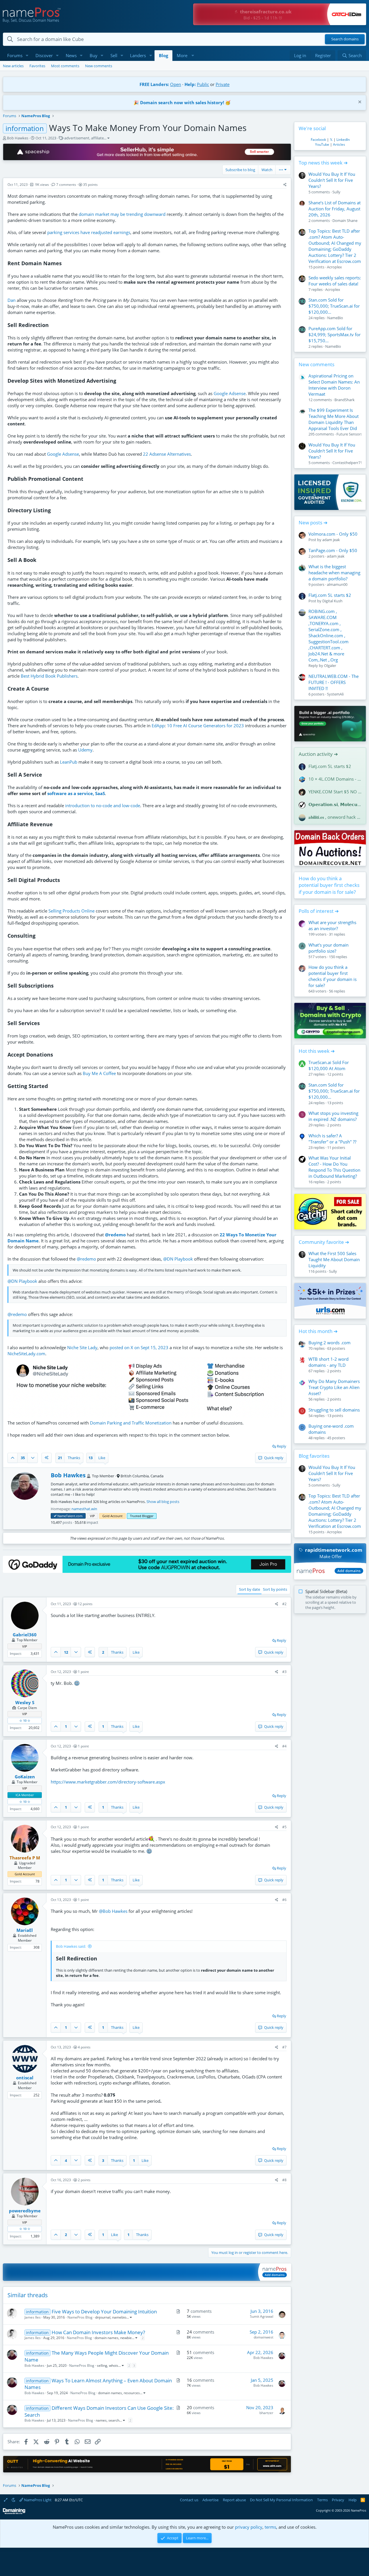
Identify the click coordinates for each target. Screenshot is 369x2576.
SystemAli (335, 694)
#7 (284, 2047)
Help (353, 2500)
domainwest (263, 2337)
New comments (99, 66)
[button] (27, 56)
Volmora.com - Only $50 (333, 534)
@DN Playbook (178, 1259)
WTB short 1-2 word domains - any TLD (328, 1362)
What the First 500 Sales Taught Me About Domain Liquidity (334, 1259)
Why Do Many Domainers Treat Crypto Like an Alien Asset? (334, 1387)
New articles (13, 66)
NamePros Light (37, 2500)
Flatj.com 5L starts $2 (330, 595)
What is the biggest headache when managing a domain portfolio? (334, 573)
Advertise (210, 2500)
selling (102, 2365)
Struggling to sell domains (334, 1410)
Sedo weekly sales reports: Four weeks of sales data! (335, 281)
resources (132, 2393)
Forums (15, 55)
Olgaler (330, 666)
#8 (284, 2180)
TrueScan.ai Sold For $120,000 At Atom (329, 1065)
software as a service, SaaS (76, 793)
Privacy (338, 2500)
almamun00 (337, 584)
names (101, 2420)
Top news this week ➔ (323, 163)
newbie (126, 2338)
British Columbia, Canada (142, 1476)
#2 (284, 1604)
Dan (12, 300)
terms (270, 2527)
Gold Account (112, 1516)
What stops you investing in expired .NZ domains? (333, 1116)
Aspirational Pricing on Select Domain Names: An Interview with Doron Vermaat (334, 385)
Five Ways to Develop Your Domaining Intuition (104, 2312)
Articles (339, 144)
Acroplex (334, 267)
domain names (107, 2338)
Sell (114, 55)
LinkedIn (343, 140)
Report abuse (234, 2500)
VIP (92, 1516)
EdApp (158, 726)
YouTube (322, 144)
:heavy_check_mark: (55, 1516)
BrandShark (344, 400)
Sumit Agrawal (262, 2316)
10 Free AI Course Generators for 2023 (205, 726)
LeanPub (69, 762)
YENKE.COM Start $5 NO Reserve (335, 792)
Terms (322, 2500)
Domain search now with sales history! (182, 102)
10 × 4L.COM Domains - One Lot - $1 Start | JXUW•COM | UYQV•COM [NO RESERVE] (335, 779)
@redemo (115, 1235)
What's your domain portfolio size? (328, 948)
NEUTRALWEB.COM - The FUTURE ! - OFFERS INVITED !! (334, 682)
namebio (119, 2317)
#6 (284, 1900)
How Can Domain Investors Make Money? (98, 2332)
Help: (190, 84)
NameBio (335, 318)
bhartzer (266, 2413)
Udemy (85, 750)
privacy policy (249, 2527)
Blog (163, 55)
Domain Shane (345, 220)
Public (203, 84)
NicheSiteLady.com (26, 1354)
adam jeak (331, 540)
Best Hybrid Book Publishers (49, 676)
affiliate (97, 138)
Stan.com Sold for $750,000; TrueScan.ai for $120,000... (334, 306)
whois (114, 2365)
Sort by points (275, 1589)
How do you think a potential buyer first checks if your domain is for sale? (329, 885)
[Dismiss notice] (359, 103)
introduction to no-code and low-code (103, 805)
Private (223, 84)
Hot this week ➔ (317, 1051)
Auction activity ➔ (318, 754)
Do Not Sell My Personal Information (281, 2500)
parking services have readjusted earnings (89, 232)
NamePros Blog (80, 2317)
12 (66, 1652)
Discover (44, 55)
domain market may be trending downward (122, 214)
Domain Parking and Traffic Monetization (131, 1423)
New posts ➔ (313, 523)
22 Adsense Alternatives (167, 454)
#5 (284, 1827)
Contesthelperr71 (347, 463)
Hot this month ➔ (318, 1331)
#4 (284, 1746)
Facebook (318, 140)
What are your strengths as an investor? (332, 925)
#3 (284, 1672)
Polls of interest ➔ (319, 911)
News (71, 55)
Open (176, 84)
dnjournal (103, 2317)
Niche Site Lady (82, 1347)
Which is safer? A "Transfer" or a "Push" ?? (332, 1139)
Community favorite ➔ (324, 1242)
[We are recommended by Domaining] (14, 2513)
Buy (94, 55)
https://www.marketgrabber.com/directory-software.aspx (108, 1782)
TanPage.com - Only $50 (333, 550)
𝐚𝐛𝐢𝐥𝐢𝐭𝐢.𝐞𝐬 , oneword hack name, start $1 (335, 817)
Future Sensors (349, 434)
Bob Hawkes (18, 138)
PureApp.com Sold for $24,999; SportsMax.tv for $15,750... (335, 334)
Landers (138, 55)
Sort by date (250, 1589)
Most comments (65, 66)
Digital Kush (332, 601)
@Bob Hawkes (113, 1911)
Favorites (37, 66)
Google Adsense (230, 393)
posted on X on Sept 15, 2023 (139, 1347)
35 (23, 1458)
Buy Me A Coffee (99, 1073)
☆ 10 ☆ (25, 1720)
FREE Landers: (154, 84)
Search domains (345, 39)
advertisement (77, 138)
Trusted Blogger (142, 1516)
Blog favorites (314, 1456)
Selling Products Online (71, 911)
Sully (336, 192)
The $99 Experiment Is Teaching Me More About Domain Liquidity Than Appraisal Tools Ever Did (334, 419)
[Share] (285, 185)
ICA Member (25, 1795)
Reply (282, 1446)
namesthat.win (84, 1509)
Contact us (189, 2500)
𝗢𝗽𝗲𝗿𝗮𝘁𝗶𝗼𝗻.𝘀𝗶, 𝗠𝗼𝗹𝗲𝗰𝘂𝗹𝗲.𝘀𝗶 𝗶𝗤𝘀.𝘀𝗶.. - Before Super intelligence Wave (335, 804)
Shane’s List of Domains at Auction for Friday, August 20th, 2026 (335, 209)
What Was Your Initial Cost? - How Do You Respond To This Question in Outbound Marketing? (334, 1167)
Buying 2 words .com (330, 1343)
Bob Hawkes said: (71, 1946)
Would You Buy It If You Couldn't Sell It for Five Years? (332, 180)
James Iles (33, 2317)
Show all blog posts (163, 1502)
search (114, 2420)
